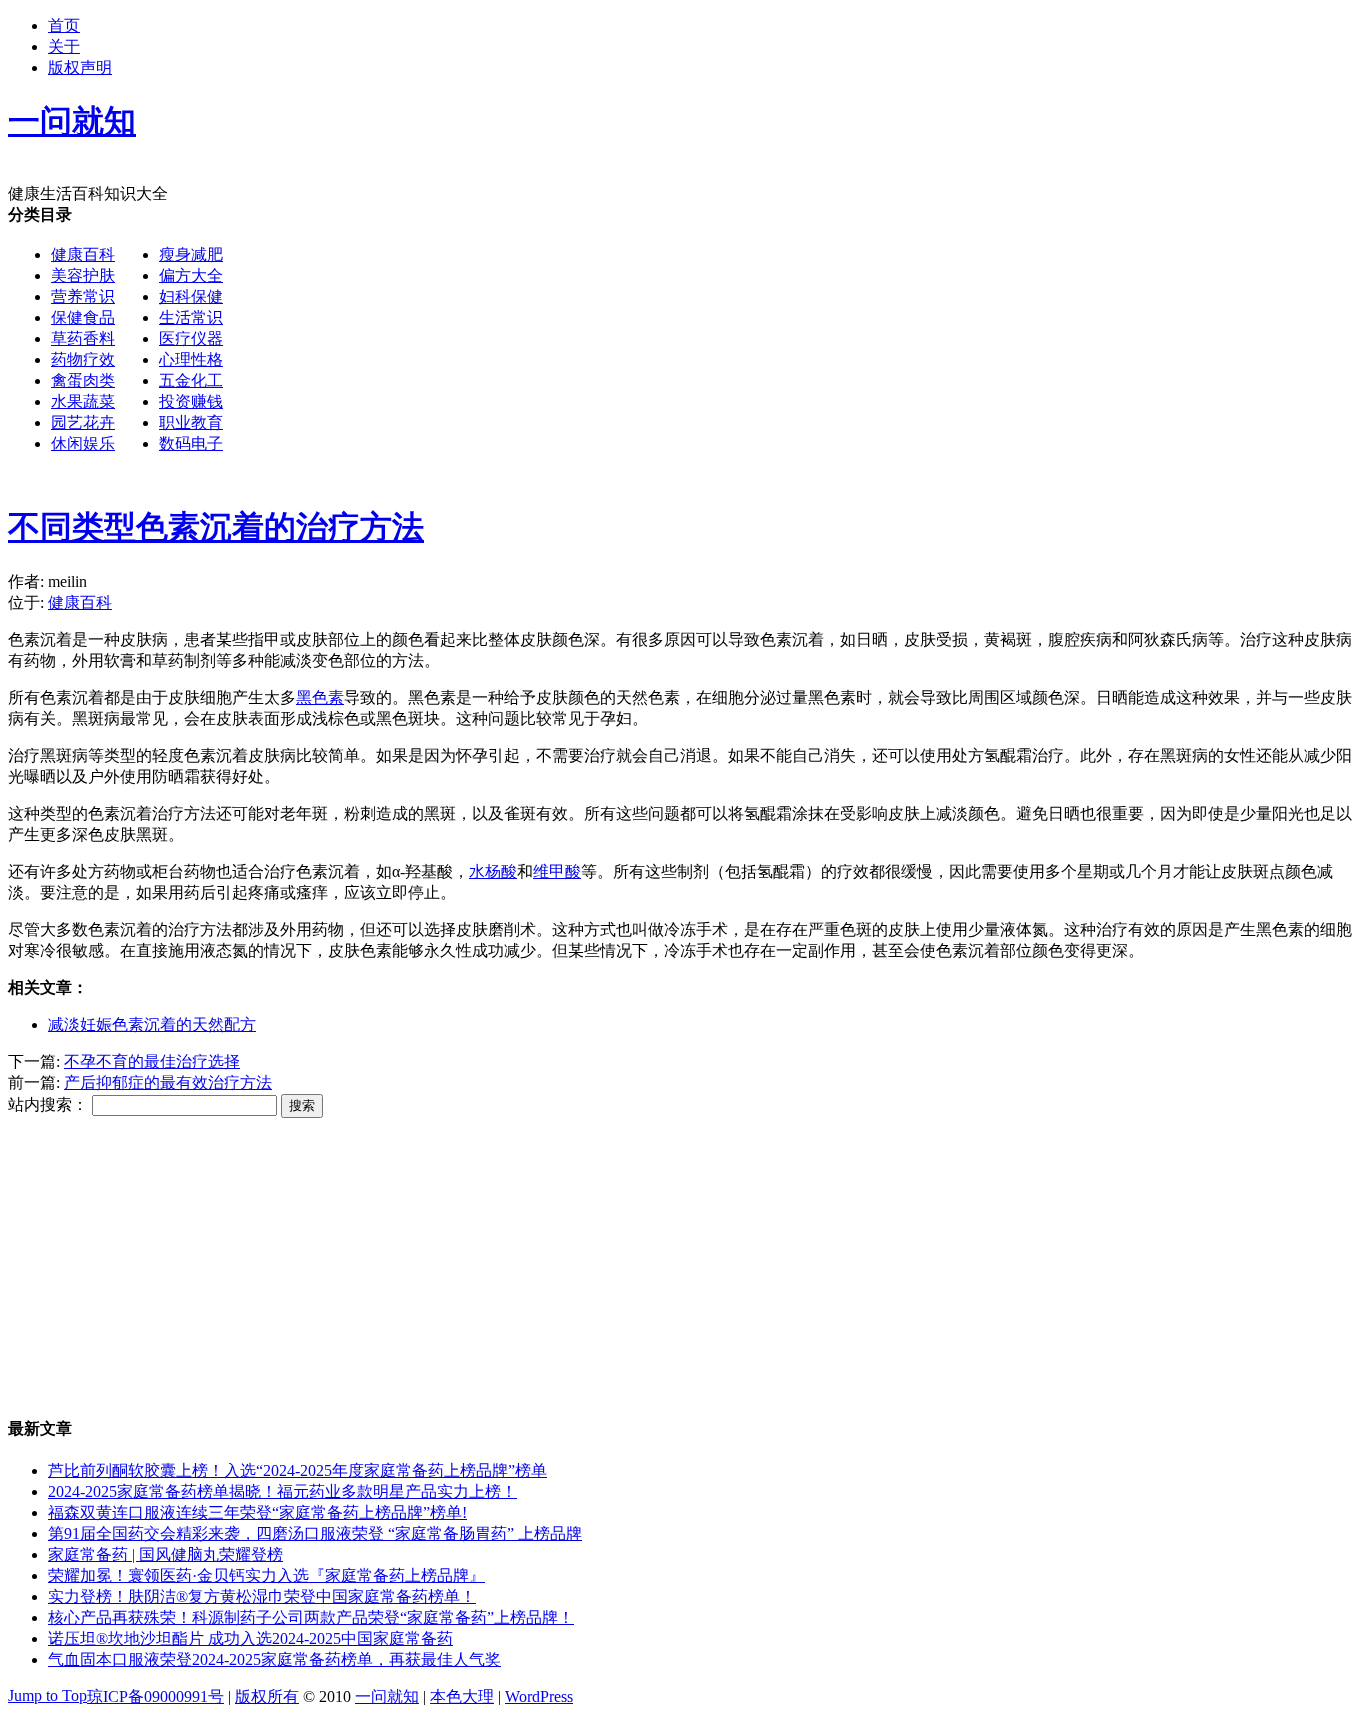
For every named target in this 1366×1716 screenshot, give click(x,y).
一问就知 (387, 1696)
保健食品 (83, 317)
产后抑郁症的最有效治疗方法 (168, 1082)
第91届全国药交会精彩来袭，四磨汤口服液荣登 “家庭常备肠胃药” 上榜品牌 (315, 1533)
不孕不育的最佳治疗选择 (152, 1061)
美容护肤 (83, 275)
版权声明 (80, 67)
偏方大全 (191, 275)
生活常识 (191, 317)
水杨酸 (493, 871)
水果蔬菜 (83, 401)
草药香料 (83, 338)
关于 (64, 46)
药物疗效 (83, 359)
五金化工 (191, 380)
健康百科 (83, 254)
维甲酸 (557, 871)
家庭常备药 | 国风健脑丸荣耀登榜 (165, 1554)
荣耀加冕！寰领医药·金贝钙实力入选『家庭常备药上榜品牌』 (266, 1575)
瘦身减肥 (191, 254)
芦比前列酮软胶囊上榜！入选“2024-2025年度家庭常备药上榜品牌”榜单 (297, 1470)
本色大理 (462, 1696)
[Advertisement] (608, 614)
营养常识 (83, 296)
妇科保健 (191, 296)
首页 (64, 25)
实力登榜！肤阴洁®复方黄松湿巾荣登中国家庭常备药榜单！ (262, 1596)
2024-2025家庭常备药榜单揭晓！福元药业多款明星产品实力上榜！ (282, 1491)
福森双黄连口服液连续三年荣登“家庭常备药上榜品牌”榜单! (257, 1512)
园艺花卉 (83, 422)
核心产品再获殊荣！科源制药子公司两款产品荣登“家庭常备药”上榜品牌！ (311, 1617)
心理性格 (191, 359)
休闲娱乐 (83, 443)
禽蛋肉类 (83, 380)
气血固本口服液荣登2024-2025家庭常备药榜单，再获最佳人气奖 (274, 1659)
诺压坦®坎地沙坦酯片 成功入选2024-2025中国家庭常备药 (250, 1638)
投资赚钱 (191, 401)
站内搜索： (48, 1104)
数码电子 (191, 443)
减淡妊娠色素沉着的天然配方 (152, 1024)
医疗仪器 (191, 338)
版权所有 (267, 1696)
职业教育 (191, 422)
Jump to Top (47, 1695)
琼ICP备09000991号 (155, 1696)
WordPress (539, 1696)
